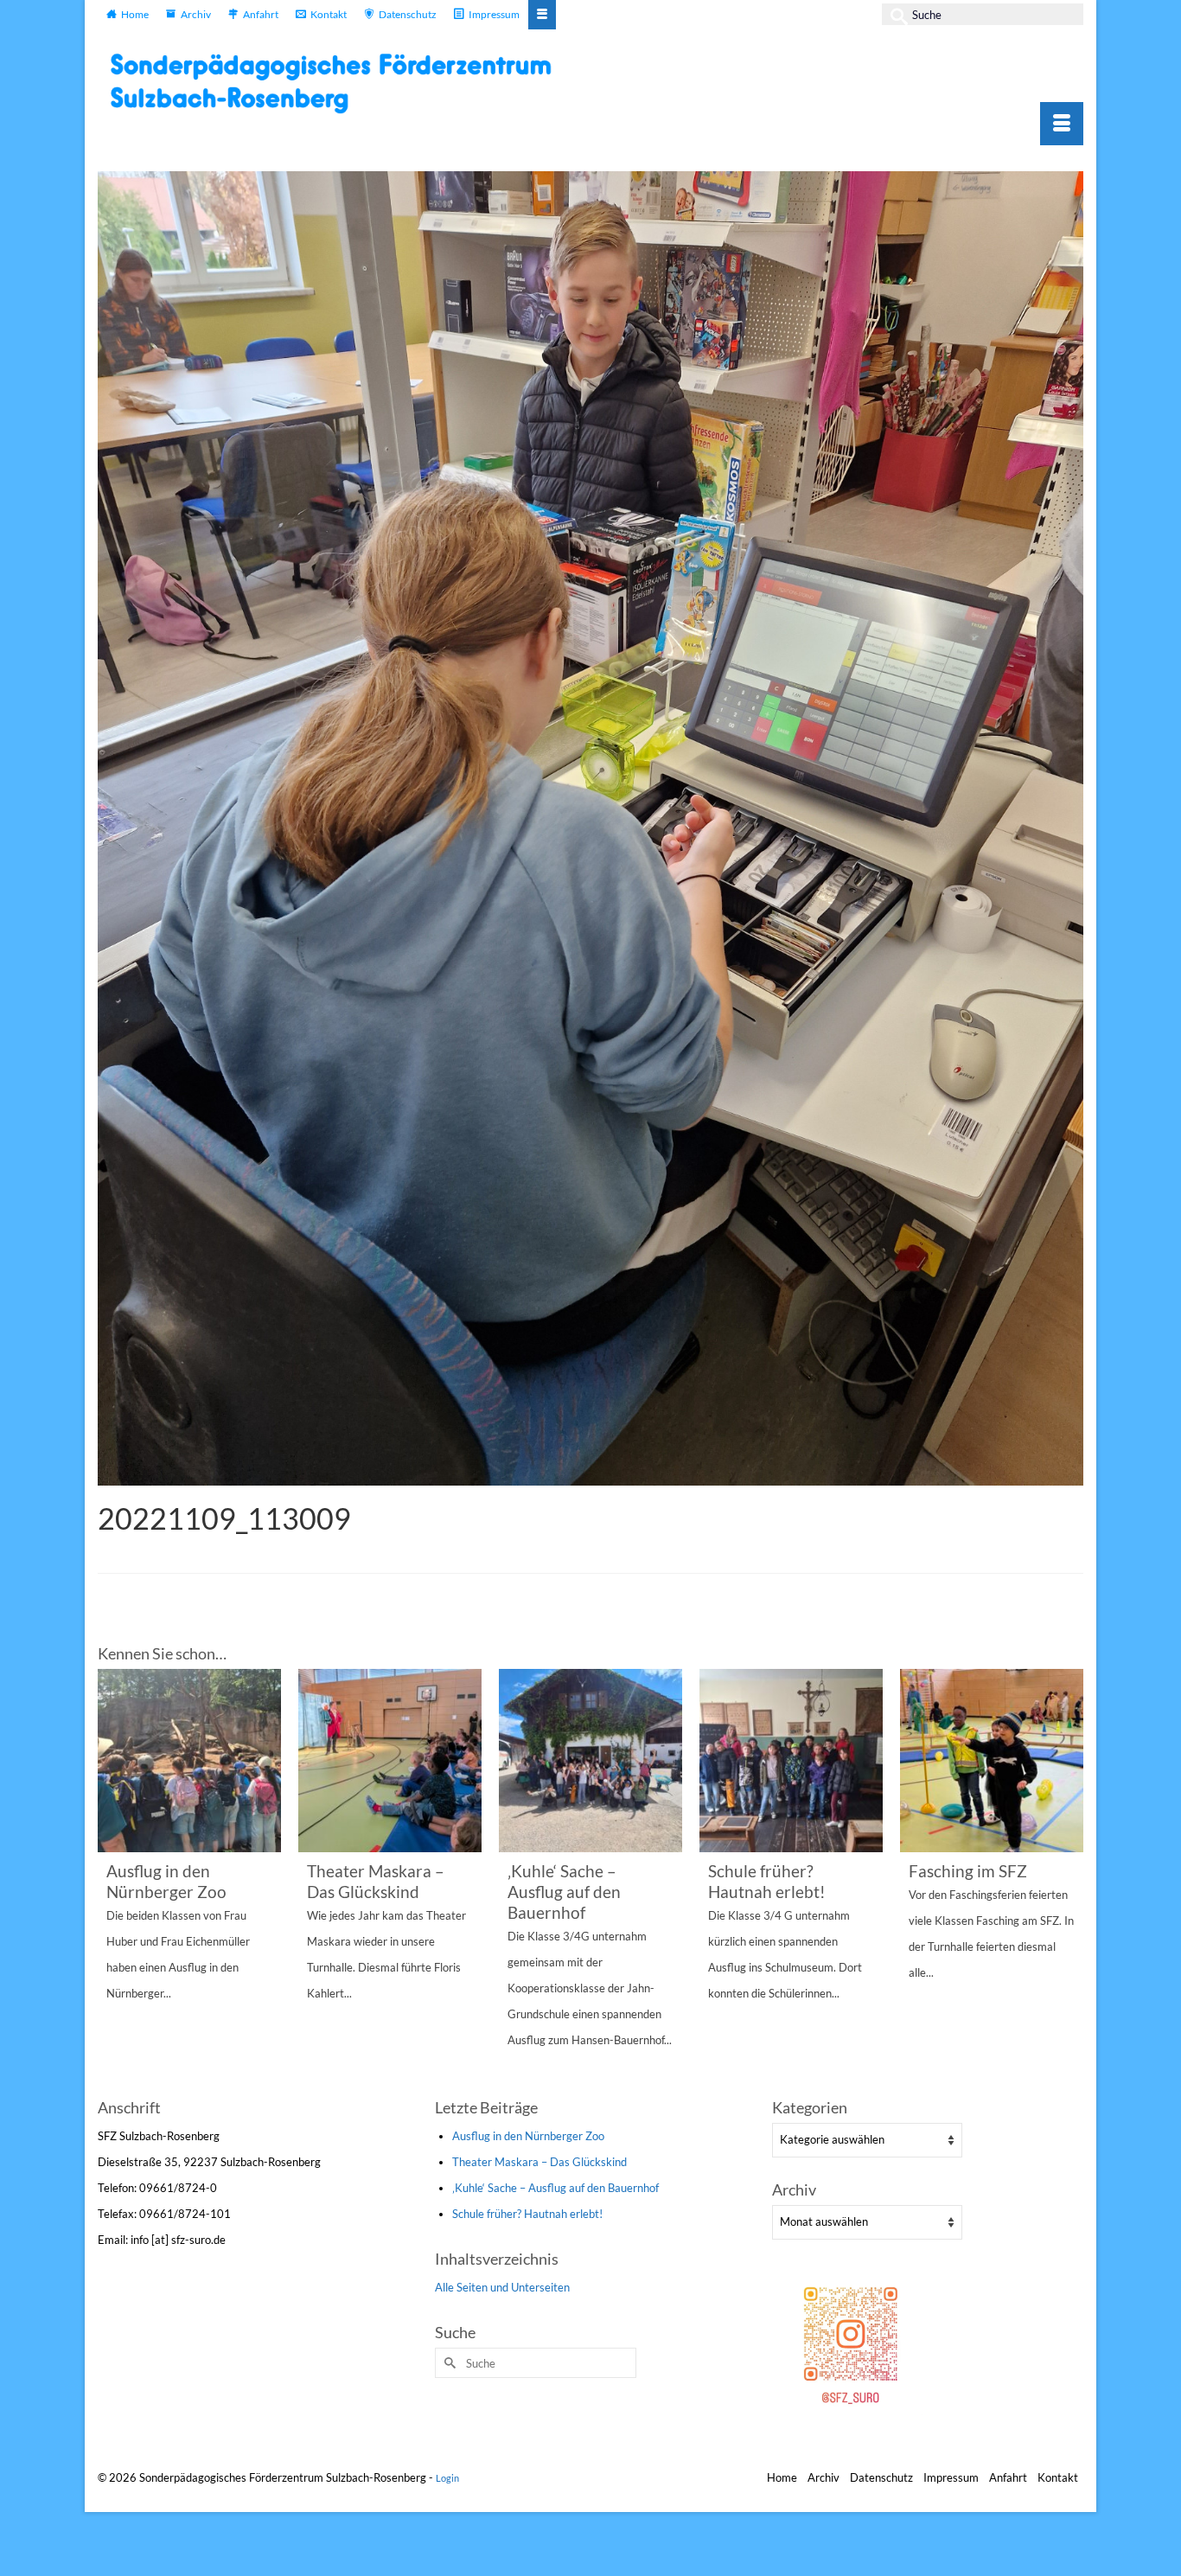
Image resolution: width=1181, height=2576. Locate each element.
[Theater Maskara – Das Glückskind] (189, 1761)
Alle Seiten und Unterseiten (502, 2287)
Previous (113, 1881)
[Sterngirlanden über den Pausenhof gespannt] (992, 1761)
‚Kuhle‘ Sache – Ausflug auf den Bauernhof (555, 2188)
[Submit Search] (895, 14)
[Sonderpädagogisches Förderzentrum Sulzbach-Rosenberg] (340, 83)
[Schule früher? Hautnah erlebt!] (590, 1761)
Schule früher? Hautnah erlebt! (527, 2214)
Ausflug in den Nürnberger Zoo (528, 2136)
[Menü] (1062, 124)
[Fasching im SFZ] (791, 1761)
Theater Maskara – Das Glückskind (539, 2162)
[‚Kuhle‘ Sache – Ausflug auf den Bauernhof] (390, 1761)
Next (1068, 1881)
